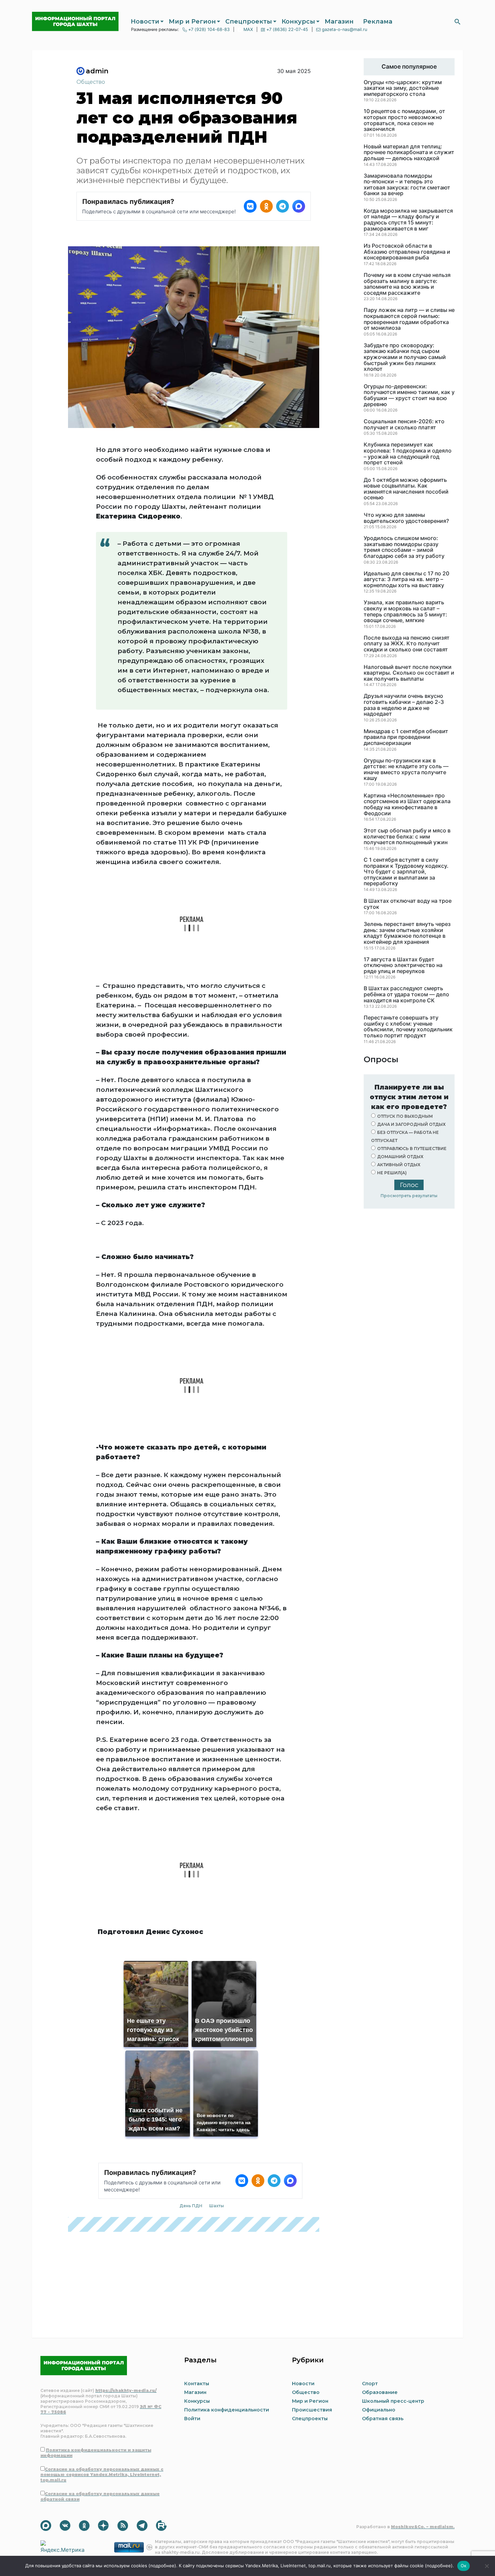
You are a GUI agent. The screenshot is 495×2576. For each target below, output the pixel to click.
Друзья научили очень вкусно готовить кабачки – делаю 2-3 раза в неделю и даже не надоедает (404, 705)
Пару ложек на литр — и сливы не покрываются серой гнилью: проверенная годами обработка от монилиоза (409, 319)
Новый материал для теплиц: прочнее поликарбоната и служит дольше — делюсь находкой (409, 153)
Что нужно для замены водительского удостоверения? (406, 518)
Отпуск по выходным (405, 1116)
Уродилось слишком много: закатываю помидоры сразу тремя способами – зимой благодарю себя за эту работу (404, 547)
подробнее (162, 2566)
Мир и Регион (192, 22)
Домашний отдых (400, 1157)
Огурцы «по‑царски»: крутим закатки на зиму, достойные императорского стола (403, 88)
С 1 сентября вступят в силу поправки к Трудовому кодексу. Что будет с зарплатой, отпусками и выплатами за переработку (406, 872)
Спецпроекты (249, 22)
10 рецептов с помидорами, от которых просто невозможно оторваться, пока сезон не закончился (404, 120)
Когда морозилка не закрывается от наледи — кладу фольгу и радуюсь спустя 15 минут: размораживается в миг (408, 220)
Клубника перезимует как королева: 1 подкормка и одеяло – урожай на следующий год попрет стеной (408, 454)
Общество (91, 82)
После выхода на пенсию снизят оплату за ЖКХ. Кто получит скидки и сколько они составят (407, 644)
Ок (464, 2566)
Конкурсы (298, 22)
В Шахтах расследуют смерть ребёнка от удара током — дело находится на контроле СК (406, 994)
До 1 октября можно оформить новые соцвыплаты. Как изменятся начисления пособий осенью (406, 489)
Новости (145, 22)
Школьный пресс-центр (393, 2401)
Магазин (339, 22)
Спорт (370, 2384)
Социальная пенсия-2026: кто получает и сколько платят (404, 424)
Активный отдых (399, 1165)
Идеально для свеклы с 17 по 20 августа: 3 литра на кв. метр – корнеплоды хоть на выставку (406, 580)
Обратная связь (383, 2419)
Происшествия (312, 2410)
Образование (380, 2392)
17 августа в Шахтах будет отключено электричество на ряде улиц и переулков (403, 965)
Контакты (197, 2384)
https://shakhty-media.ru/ (126, 2390)
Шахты (217, 2206)
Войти (192, 2419)
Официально (379, 2410)
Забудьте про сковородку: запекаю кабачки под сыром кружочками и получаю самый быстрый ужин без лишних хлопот (405, 357)
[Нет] (487, 2566)
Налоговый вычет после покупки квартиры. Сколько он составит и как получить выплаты (409, 673)
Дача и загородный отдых (411, 1124)
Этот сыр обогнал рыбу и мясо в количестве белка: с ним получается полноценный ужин (407, 837)
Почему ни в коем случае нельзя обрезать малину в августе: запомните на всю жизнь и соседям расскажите (407, 284)
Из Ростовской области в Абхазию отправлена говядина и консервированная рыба (407, 252)
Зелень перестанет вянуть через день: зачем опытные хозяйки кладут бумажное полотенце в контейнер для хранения (407, 933)
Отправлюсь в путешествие (412, 1149)
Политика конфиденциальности (227, 2410)
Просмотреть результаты (409, 1196)
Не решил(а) (392, 1173)
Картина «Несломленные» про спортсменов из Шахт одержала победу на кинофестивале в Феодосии (407, 804)
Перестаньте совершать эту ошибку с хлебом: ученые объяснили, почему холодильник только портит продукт (408, 1027)
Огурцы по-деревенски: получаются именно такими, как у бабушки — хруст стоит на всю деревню (409, 395)
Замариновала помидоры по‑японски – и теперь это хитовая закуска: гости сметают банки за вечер (407, 185)
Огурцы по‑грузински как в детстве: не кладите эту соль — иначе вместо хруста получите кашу (406, 770)
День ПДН (191, 2206)
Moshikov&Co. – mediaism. (423, 2527)
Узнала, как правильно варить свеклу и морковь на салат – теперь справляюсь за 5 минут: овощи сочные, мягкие (405, 611)
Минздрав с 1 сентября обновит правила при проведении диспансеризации (406, 737)
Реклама (378, 22)
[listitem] (250, 206)
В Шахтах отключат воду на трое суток (408, 904)
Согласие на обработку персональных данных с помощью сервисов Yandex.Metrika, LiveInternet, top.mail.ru (102, 2475)
